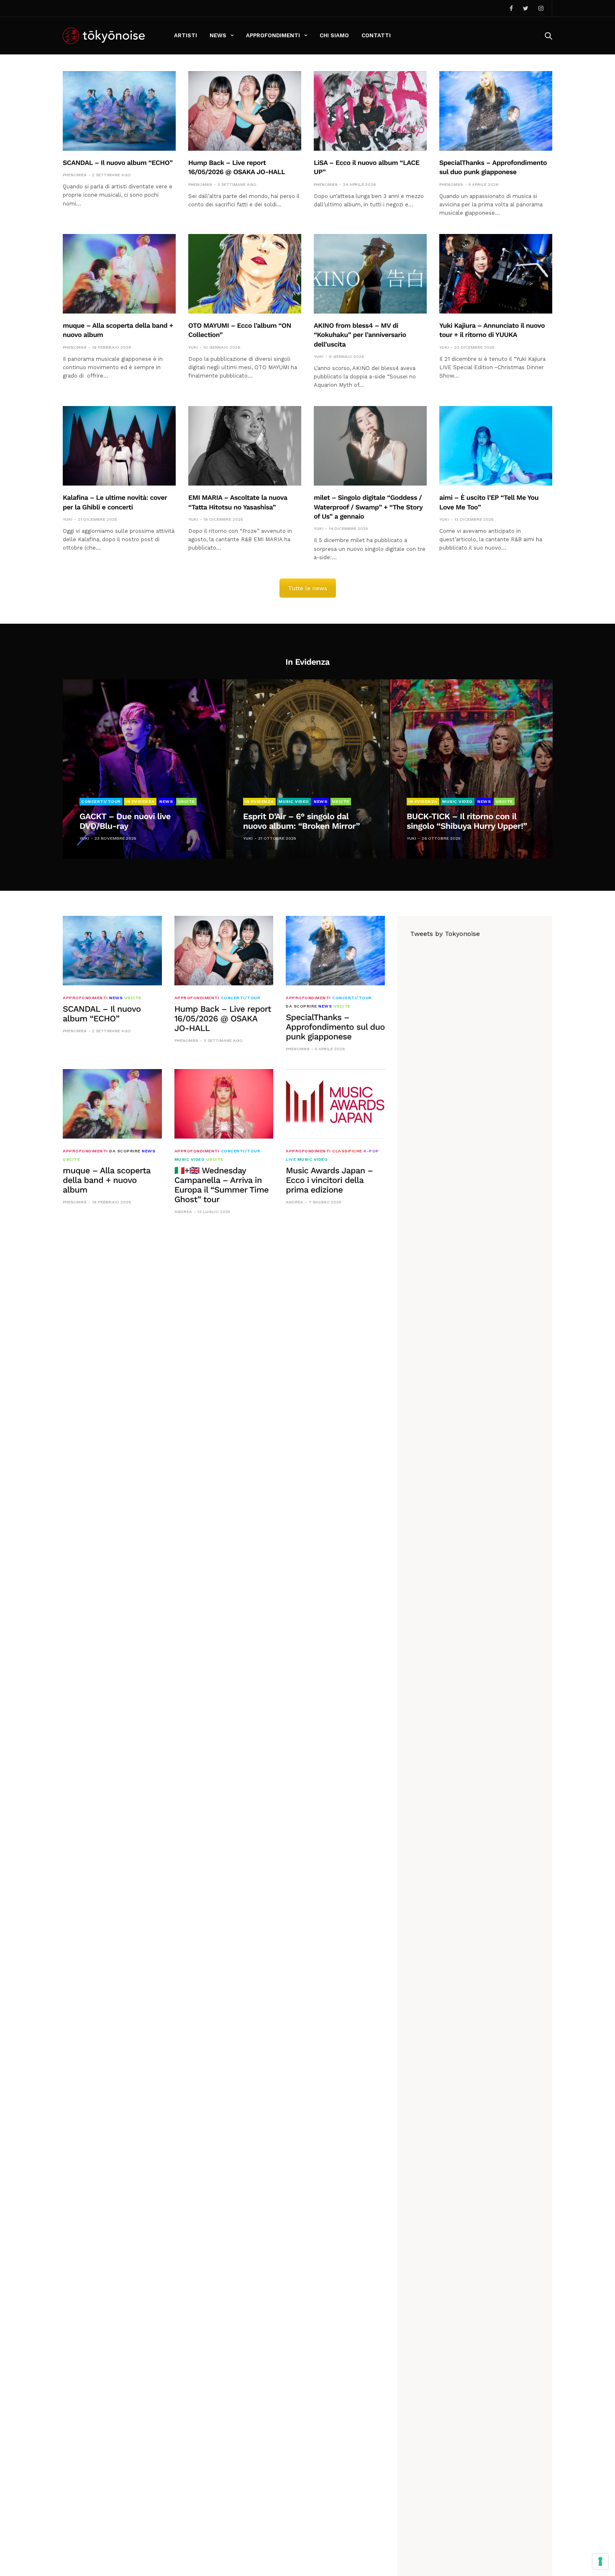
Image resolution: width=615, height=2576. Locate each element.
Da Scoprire (301, 1006)
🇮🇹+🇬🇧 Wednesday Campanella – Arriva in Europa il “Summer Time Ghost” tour (222, 1185)
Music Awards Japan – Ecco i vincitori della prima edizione (329, 1180)
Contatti (376, 35)
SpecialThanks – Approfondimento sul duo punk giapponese (335, 1027)
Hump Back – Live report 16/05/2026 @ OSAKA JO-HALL (223, 1018)
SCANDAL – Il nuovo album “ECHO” (118, 163)
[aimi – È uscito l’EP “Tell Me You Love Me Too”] (496, 446)
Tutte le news (308, 588)
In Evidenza (140, 801)
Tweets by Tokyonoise (445, 934)
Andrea (183, 1212)
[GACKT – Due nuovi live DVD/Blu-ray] (144, 769)
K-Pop (371, 1151)
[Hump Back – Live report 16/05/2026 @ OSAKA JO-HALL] (245, 111)
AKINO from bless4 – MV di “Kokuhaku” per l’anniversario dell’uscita (360, 335)
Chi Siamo (334, 35)
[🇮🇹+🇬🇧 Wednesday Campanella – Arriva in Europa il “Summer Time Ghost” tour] (224, 1104)
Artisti (186, 35)
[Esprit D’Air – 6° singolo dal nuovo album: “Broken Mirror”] (308, 769)
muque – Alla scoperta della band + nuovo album (107, 1180)
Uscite (186, 801)
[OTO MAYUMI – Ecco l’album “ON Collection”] (245, 274)
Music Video (294, 801)
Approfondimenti (273, 35)
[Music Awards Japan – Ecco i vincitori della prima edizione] (335, 1104)
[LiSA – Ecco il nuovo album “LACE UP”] (370, 111)
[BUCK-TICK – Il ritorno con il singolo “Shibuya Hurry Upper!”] (471, 769)
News (218, 35)
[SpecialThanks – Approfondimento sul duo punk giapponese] (496, 111)
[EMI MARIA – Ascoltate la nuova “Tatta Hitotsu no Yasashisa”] (245, 446)
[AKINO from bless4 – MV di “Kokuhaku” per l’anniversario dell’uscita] (370, 274)
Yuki (193, 347)
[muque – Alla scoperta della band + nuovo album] (119, 274)
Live (291, 1159)
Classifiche (347, 1151)
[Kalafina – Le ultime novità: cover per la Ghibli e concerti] (119, 446)
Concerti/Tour (101, 801)
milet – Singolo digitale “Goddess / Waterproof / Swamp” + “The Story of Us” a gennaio (368, 507)
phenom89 (75, 175)
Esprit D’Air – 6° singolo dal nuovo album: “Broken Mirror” (301, 821)
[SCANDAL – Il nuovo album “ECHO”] (119, 111)
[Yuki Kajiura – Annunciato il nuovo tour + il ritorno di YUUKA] (496, 274)
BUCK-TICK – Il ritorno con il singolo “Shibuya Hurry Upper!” (467, 821)
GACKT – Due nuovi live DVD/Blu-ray (125, 821)
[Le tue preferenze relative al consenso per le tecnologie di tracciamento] (600, 2561)
